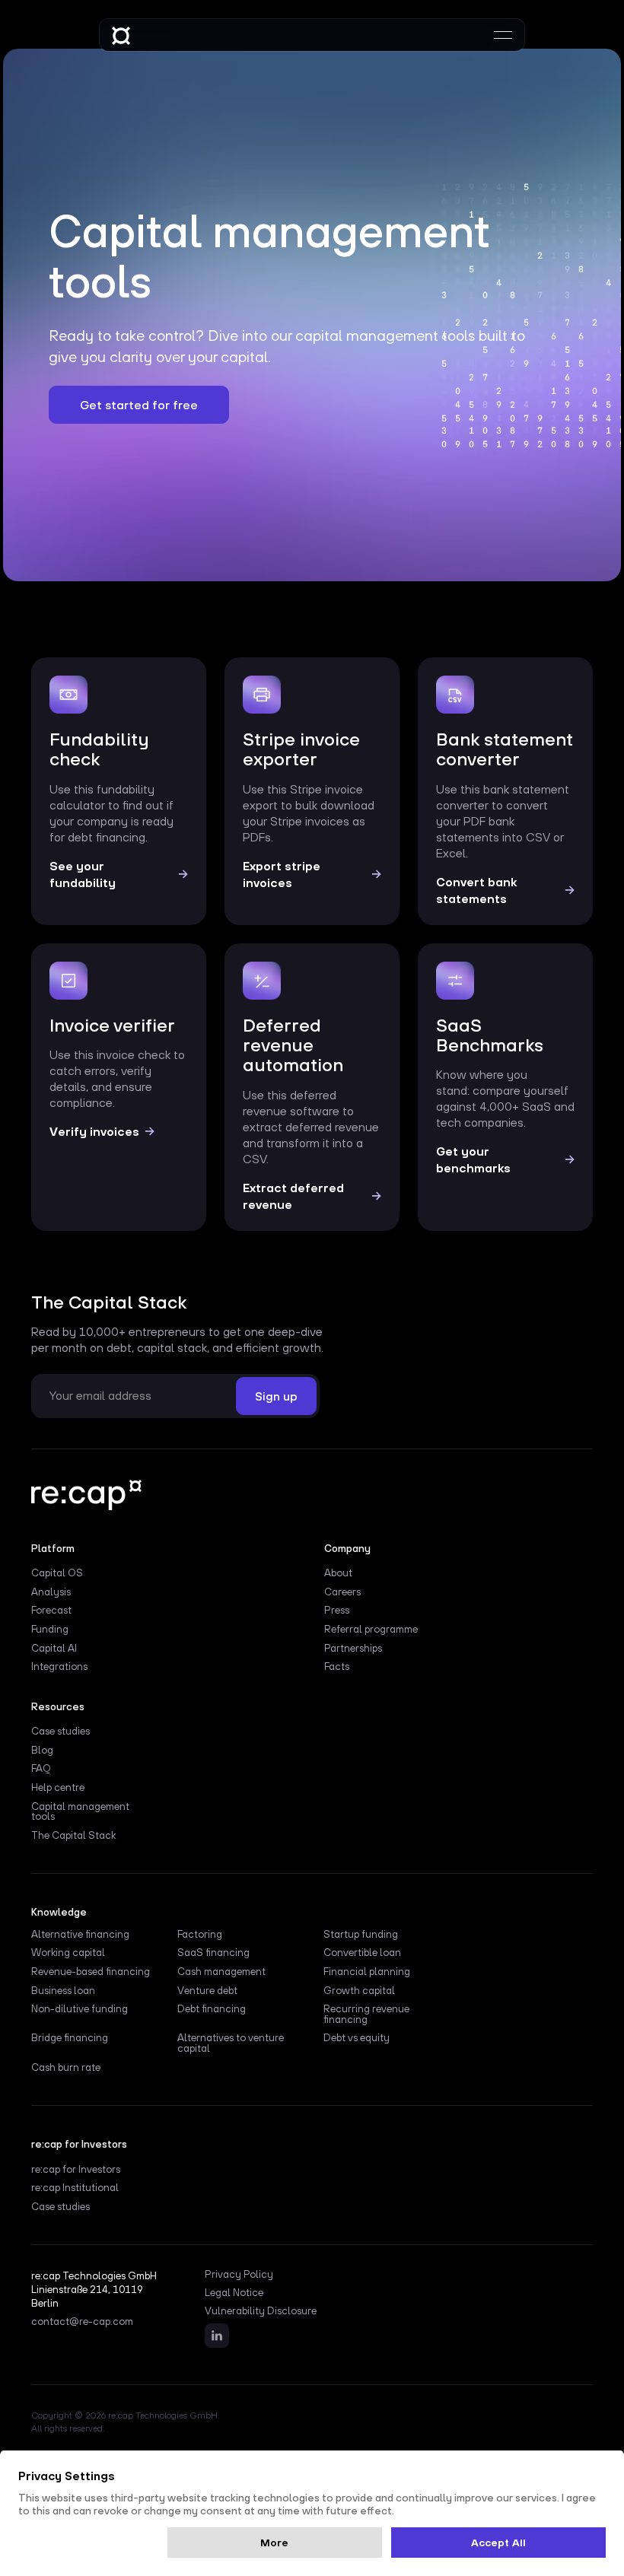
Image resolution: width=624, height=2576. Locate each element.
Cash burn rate (66, 2068)
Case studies (60, 1732)
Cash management (221, 1972)
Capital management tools (80, 1812)
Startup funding (361, 1935)
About (338, 1573)
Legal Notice (234, 2293)
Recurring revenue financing (366, 2015)
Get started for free (139, 405)
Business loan (63, 1991)
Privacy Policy (239, 2275)
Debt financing (212, 2009)
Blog (42, 1751)
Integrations (59, 1667)
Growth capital (359, 1991)
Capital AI (54, 1649)
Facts (337, 1667)
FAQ (41, 1769)
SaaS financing (213, 1953)
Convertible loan (362, 1953)
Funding (50, 1630)
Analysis (51, 1592)
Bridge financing (70, 2038)
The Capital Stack (73, 1836)
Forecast (51, 1611)
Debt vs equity (357, 2038)
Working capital (68, 1953)
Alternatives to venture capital (231, 2043)
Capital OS (57, 1573)
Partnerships (353, 1649)
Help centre (58, 1788)
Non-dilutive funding (80, 2009)
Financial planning (367, 1972)
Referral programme (371, 1630)
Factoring (200, 1935)
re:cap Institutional (75, 2188)
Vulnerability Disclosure (261, 2311)
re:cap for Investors (76, 2170)
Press (337, 1611)
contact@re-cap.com (82, 2322)
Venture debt (207, 1991)
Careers (342, 1592)
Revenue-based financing (91, 1972)
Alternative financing (80, 1935)
